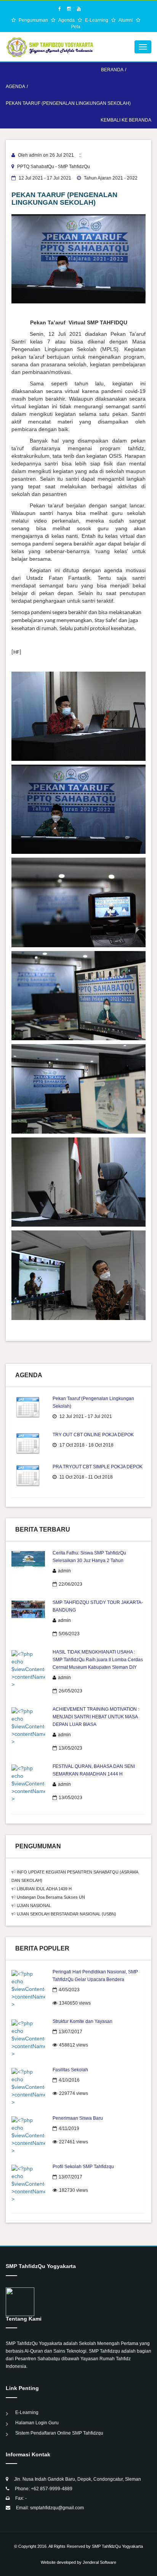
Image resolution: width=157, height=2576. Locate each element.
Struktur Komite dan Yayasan (83, 2021)
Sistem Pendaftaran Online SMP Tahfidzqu (59, 2433)
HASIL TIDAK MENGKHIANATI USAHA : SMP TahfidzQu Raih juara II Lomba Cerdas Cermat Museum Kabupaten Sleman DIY (98, 1660)
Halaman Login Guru (37, 2423)
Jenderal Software (99, 2562)
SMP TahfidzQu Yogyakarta (117, 2546)
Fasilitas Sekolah (70, 2070)
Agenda (67, 20)
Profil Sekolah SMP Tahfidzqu (83, 2167)
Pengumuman (34, 20)
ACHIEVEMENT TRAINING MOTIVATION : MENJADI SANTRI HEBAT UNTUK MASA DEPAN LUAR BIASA (96, 1717)
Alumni (126, 20)
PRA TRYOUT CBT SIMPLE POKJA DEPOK (98, 1467)
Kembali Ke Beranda (126, 120)
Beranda (112, 70)
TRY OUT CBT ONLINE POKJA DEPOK (93, 1435)
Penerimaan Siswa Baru (78, 2118)
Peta (76, 27)
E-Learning (97, 20)
